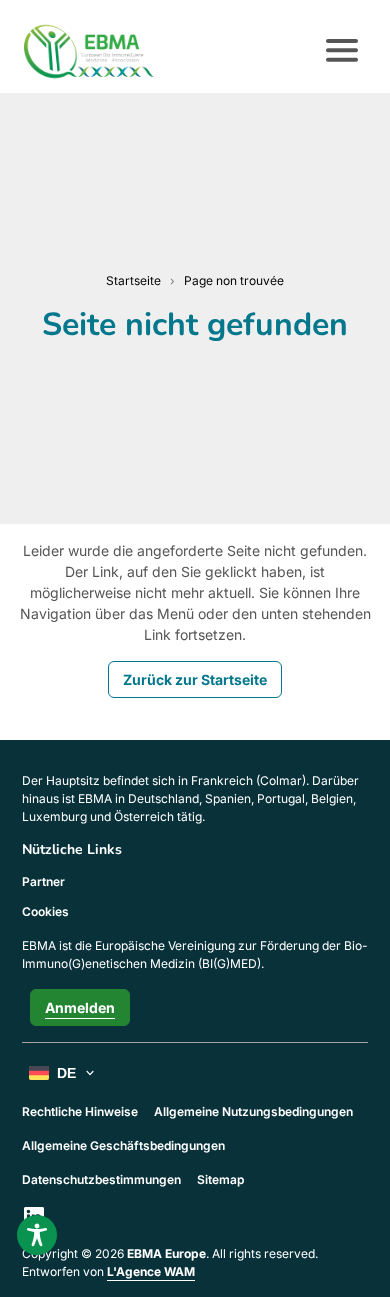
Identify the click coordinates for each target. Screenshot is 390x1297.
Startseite (133, 280)
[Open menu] (342, 51)
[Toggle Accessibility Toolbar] (37, 1235)
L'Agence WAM (151, 1271)
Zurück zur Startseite (195, 679)
